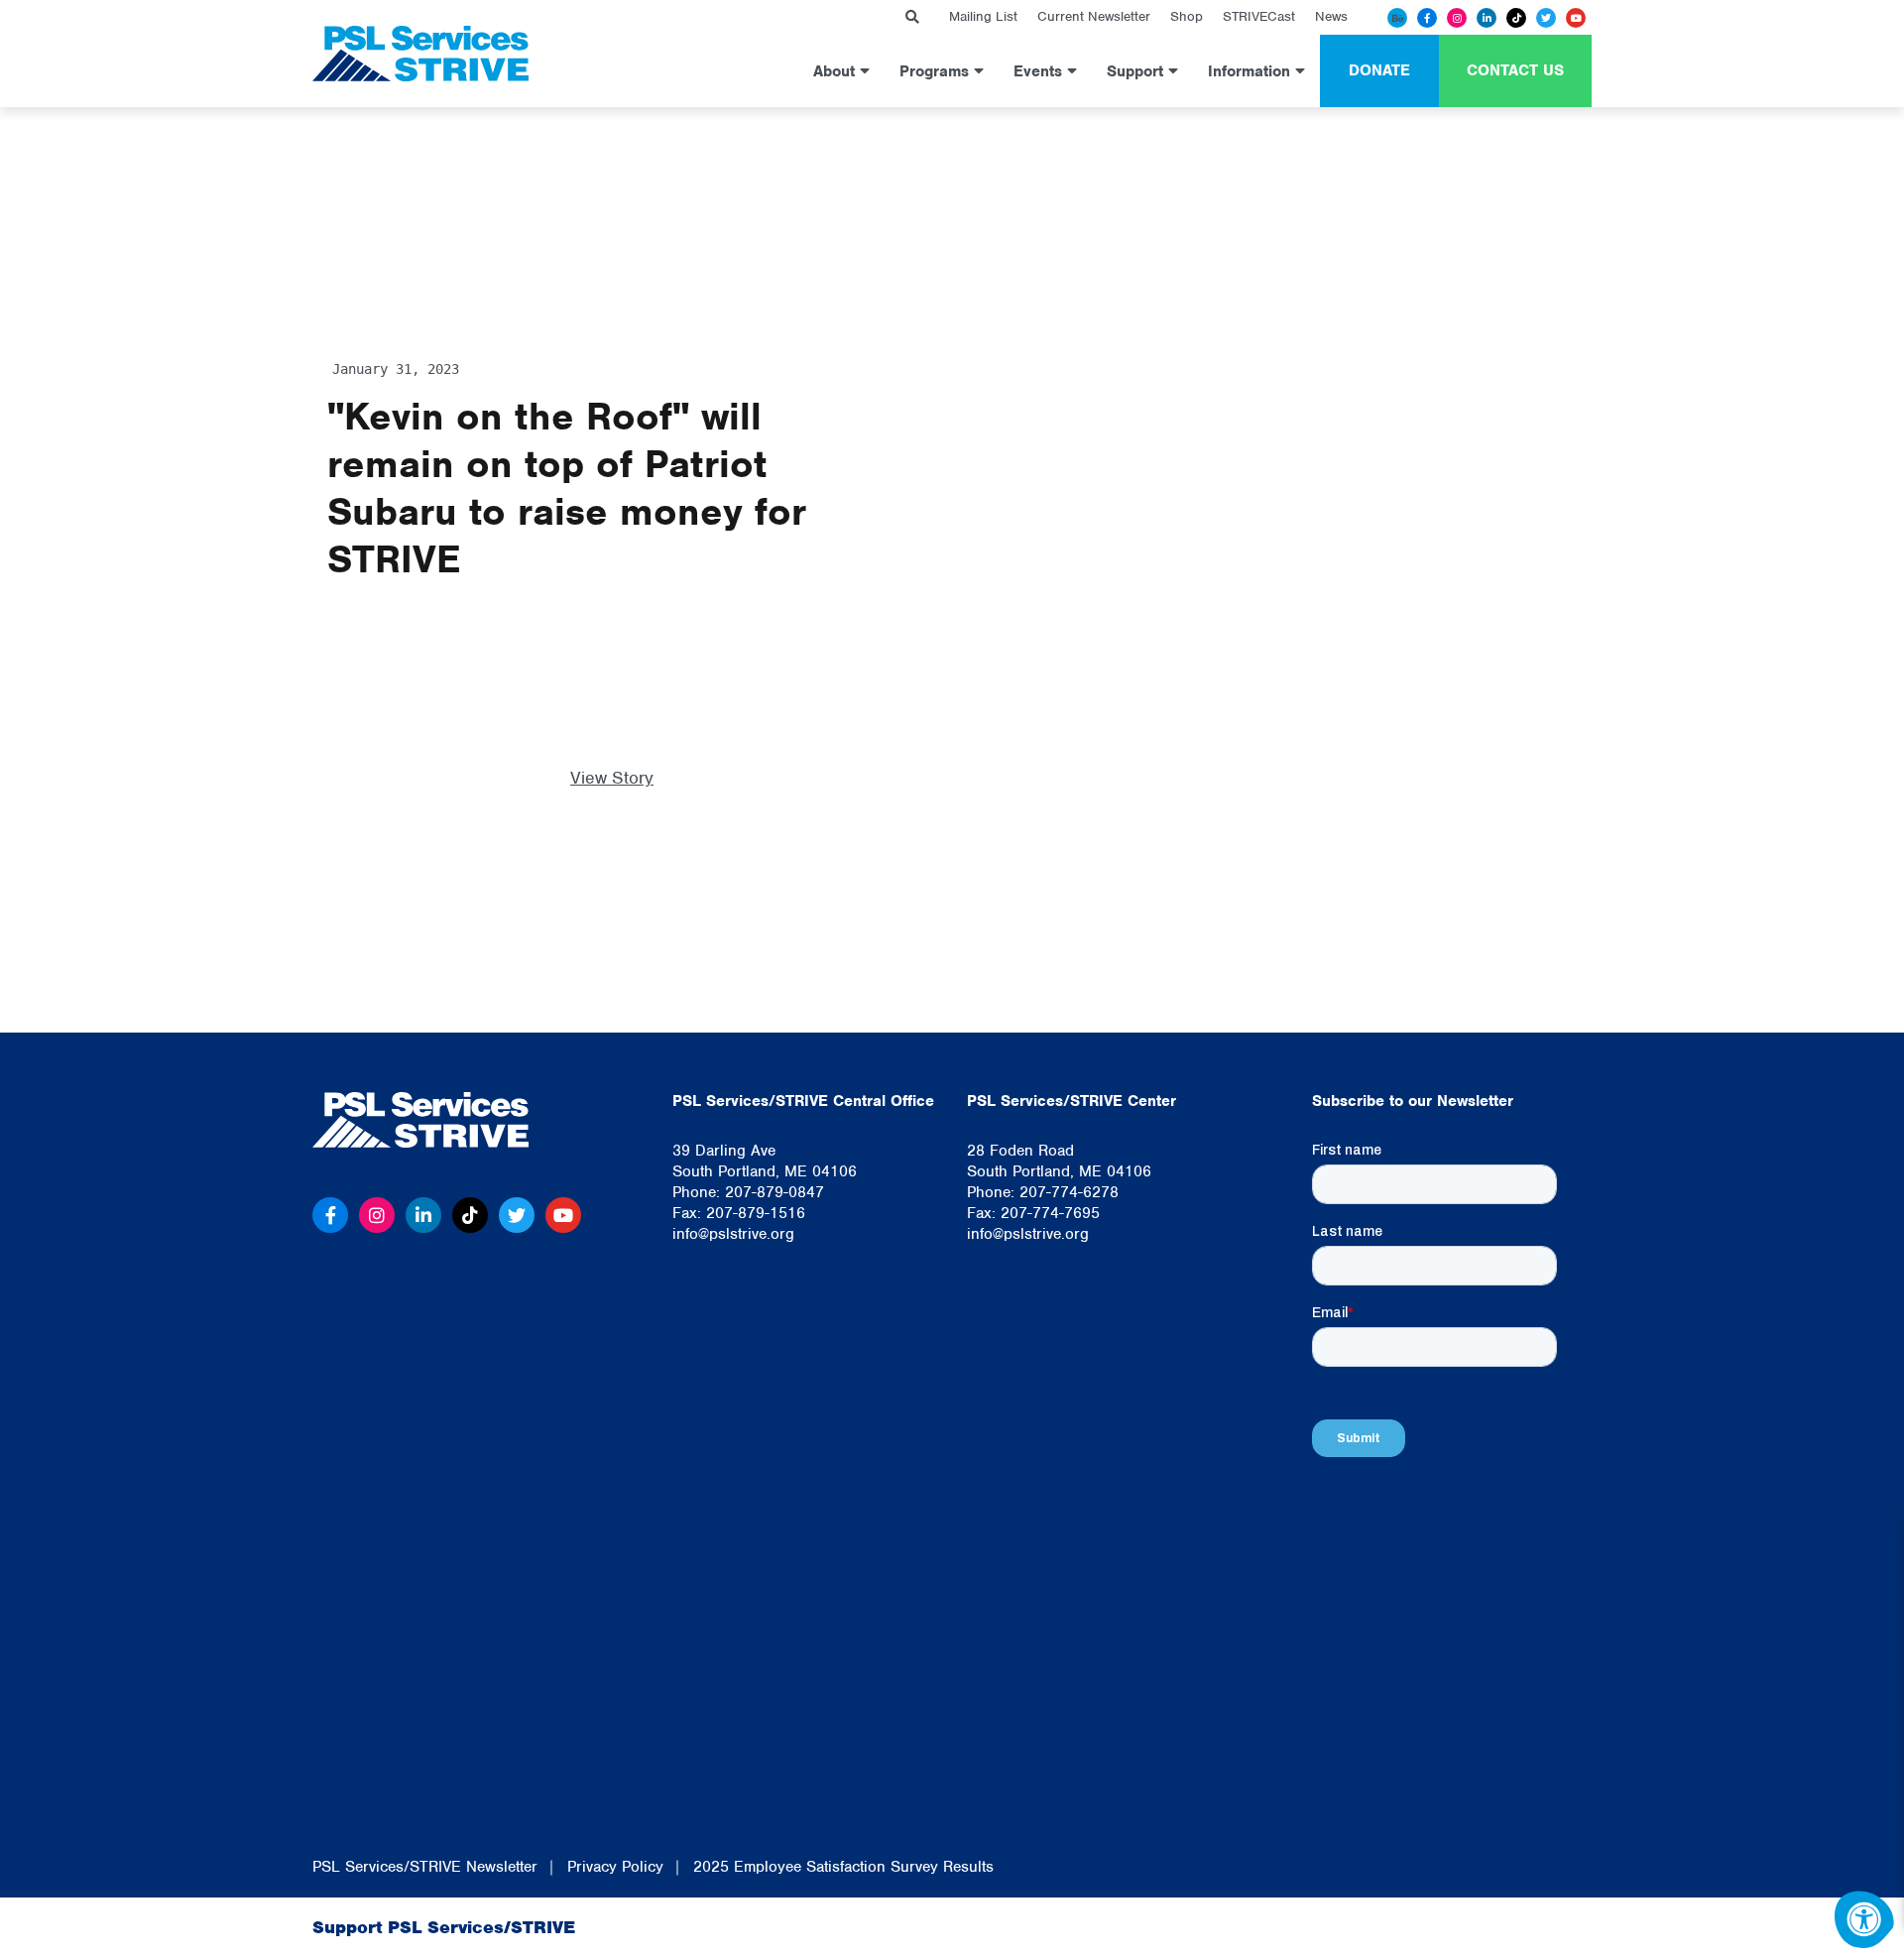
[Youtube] (1576, 18)
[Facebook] (1427, 18)
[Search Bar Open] (912, 17)
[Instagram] (1457, 18)
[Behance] (1397, 18)
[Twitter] (1546, 18)
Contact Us (1515, 70)
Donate (1379, 70)
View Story (612, 778)
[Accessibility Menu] (1864, 1919)
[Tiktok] (1516, 18)
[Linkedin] (1487, 18)
